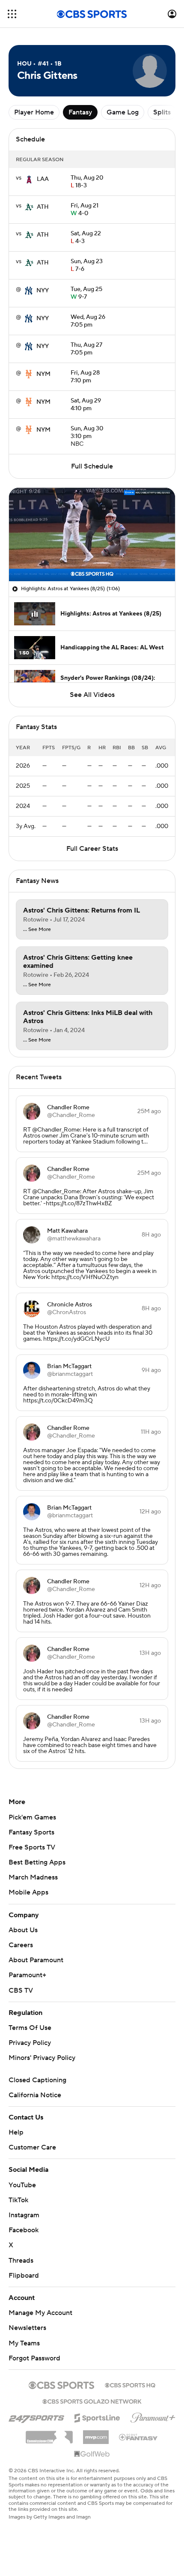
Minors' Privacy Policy (42, 2058)
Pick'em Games (32, 1817)
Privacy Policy (30, 2043)
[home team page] (29, 179)
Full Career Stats (92, 849)
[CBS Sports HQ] (130, 2384)
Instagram (24, 2215)
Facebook (24, 2230)
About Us (23, 1930)
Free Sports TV (32, 1847)
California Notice (35, 2095)
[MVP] (96, 2434)
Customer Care (32, 2147)
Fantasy (80, 112)
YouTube (22, 2185)
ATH (43, 207)
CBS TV (21, 1991)
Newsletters (27, 2328)
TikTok (18, 2200)
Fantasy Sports (31, 1832)
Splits (162, 112)
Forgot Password (34, 2358)
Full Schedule (92, 466)
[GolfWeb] (92, 2454)
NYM (43, 374)
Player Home (34, 112)
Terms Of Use (30, 2028)
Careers (21, 1945)
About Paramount (36, 1960)
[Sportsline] (97, 2417)
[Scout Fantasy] (139, 2437)
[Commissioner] (49, 2434)
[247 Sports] (36, 2417)
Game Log (123, 112)
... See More (37, 930)
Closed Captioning (37, 2080)
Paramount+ (27, 1975)
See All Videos (92, 695)
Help (16, 2132)
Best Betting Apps (37, 1862)
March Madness (33, 1877)
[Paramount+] (153, 2416)
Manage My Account (40, 2313)
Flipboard (24, 2276)
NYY (43, 291)
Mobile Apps (28, 1892)
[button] (12, 14)
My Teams (24, 2343)
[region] (92, 534)
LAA (43, 179)
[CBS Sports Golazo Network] (92, 2401)
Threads (21, 2261)
